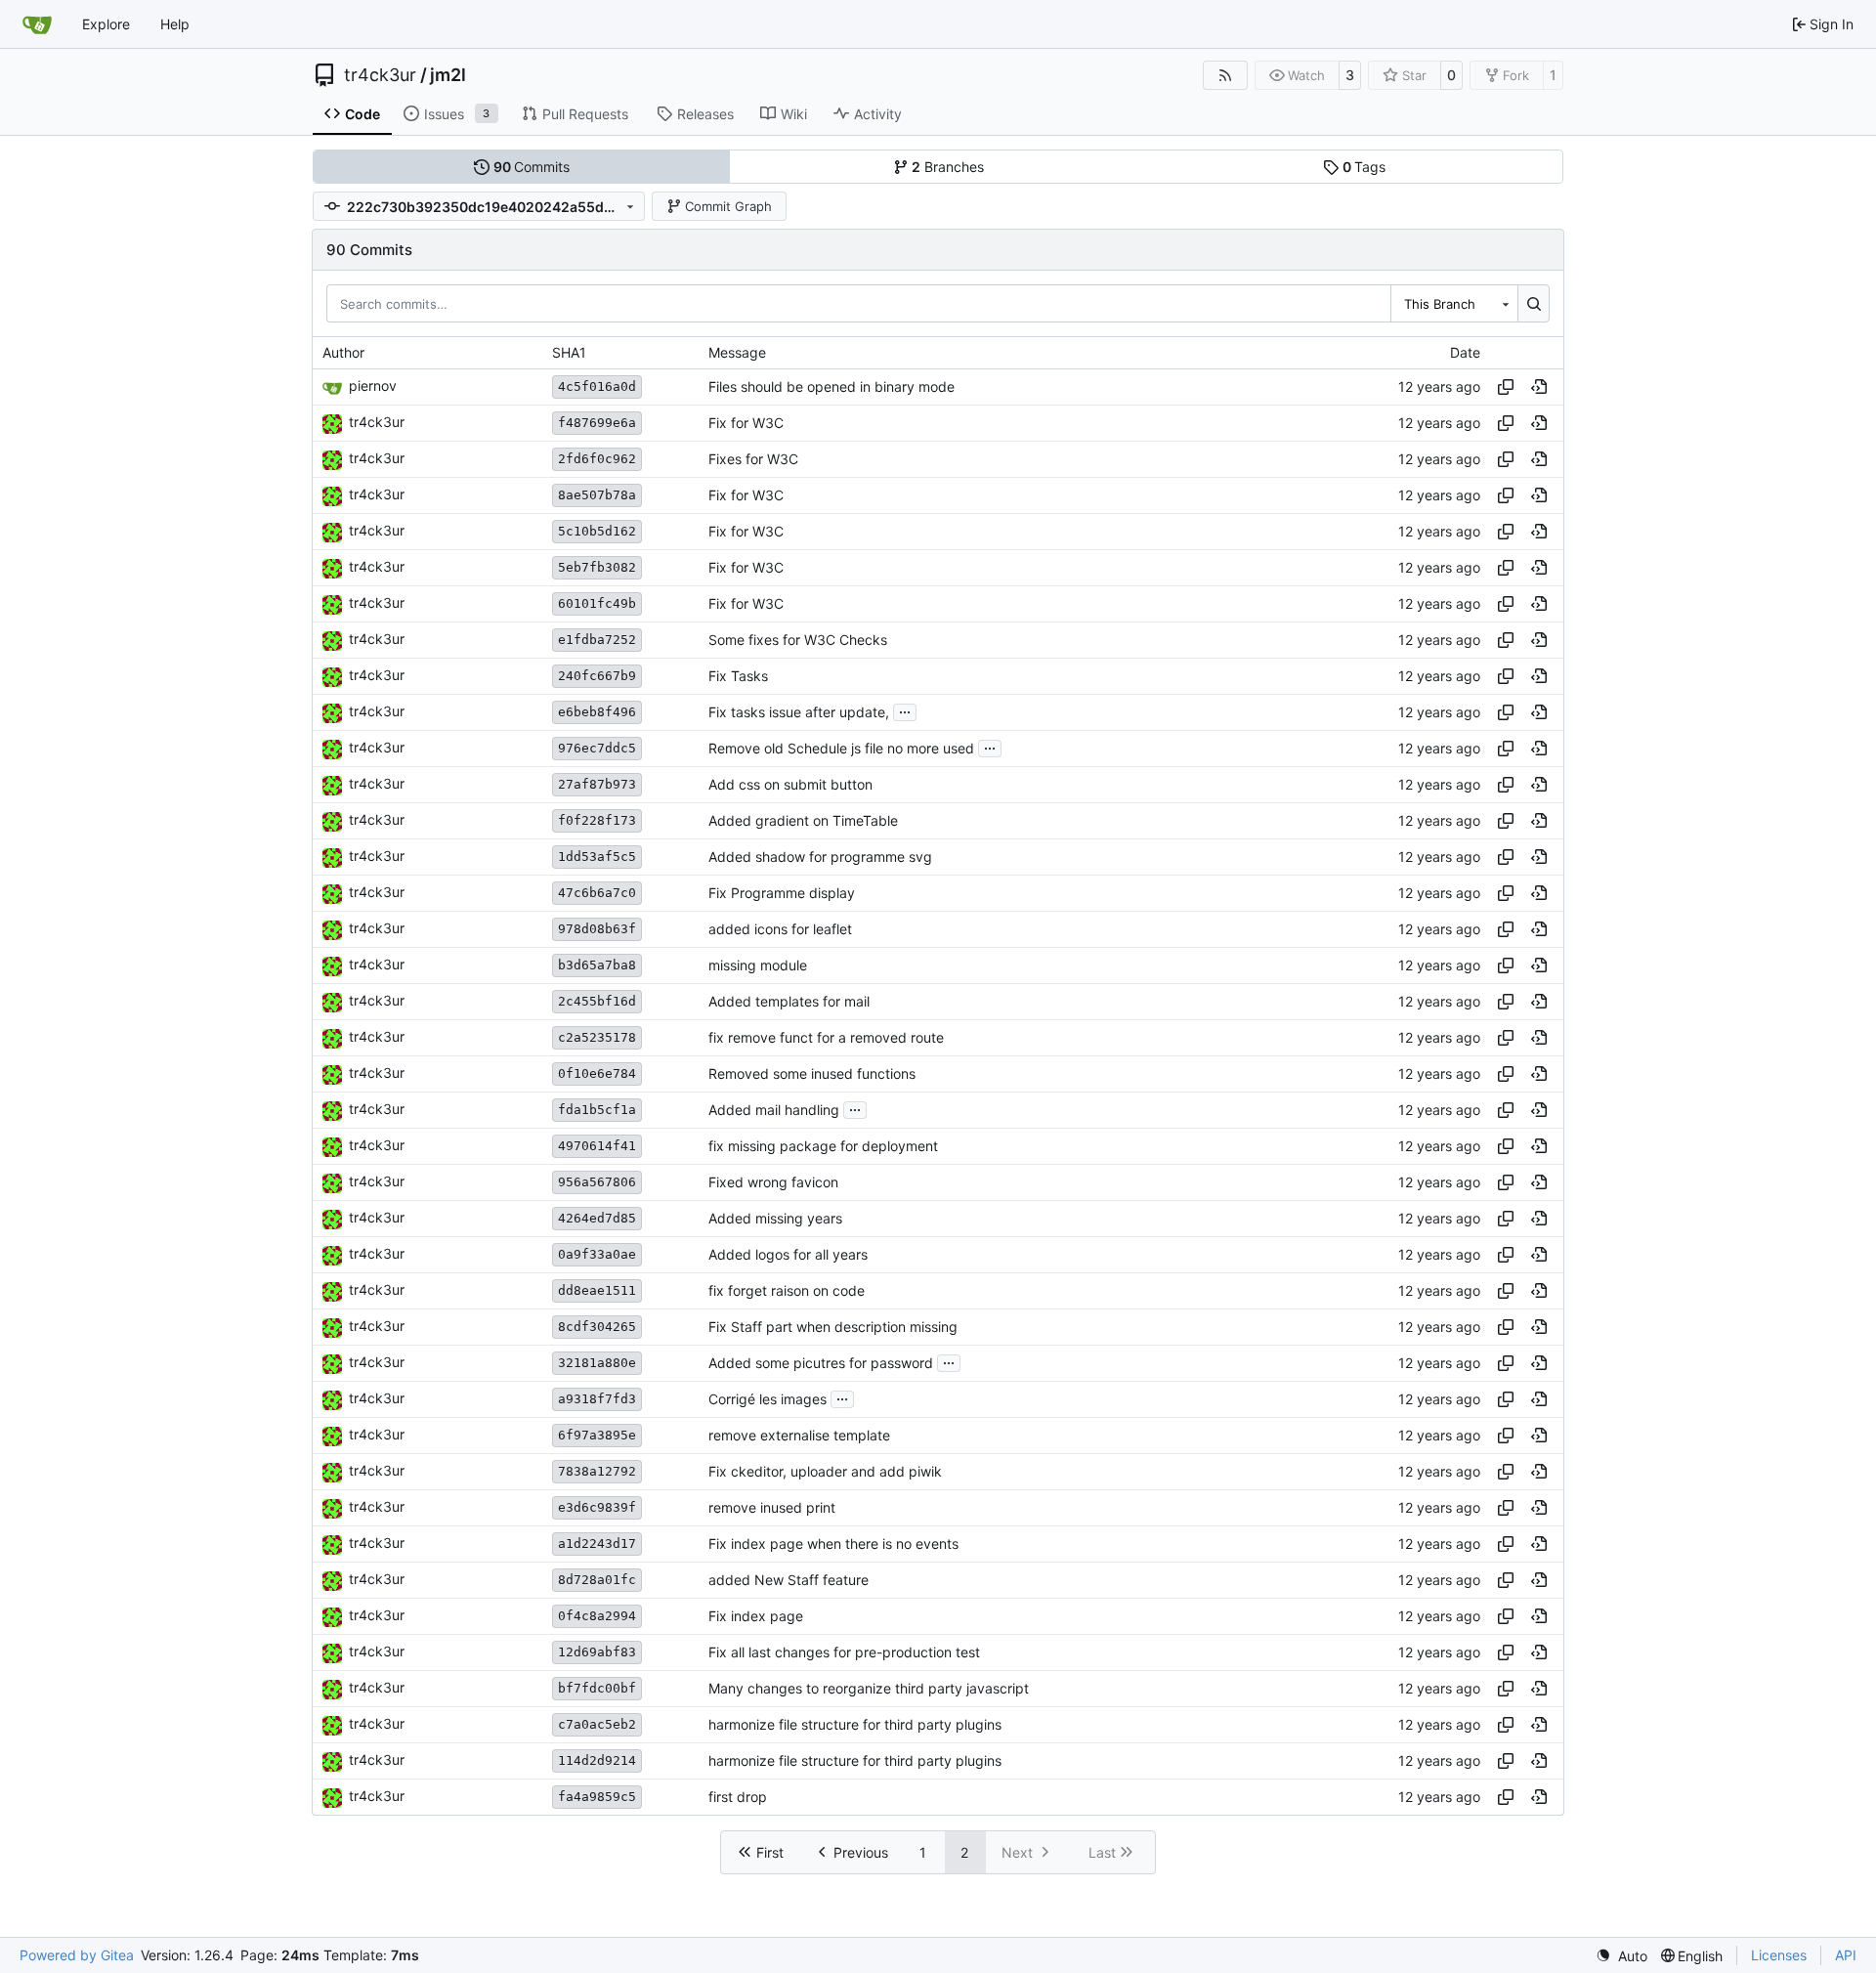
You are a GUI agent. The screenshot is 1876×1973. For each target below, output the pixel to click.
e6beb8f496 (597, 712)
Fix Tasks (738, 676)
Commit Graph (728, 206)
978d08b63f (597, 929)
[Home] (37, 24)
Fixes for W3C (753, 459)
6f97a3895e (597, 1435)
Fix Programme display (782, 893)
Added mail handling (774, 1110)
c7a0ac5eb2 (597, 1724)
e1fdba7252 (597, 640)
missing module (758, 965)
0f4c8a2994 (597, 1616)
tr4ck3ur (380, 75)
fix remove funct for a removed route (826, 1037)
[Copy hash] (1506, 387)
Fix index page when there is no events (833, 1544)
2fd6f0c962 (597, 459)
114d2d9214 (597, 1760)
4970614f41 (597, 1146)
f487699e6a (597, 423)
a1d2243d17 (597, 1544)
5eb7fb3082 (597, 567)
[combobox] (1454, 303)
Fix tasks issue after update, (799, 712)
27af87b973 (597, 784)
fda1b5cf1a (597, 1110)
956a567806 (597, 1182)
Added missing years (775, 1218)
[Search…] (1534, 303)
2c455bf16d (597, 1001)
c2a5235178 (597, 1037)
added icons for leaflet (780, 929)
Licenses (1779, 1955)
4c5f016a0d (597, 386)
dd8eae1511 (597, 1290)
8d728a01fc (597, 1580)
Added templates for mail (789, 1001)
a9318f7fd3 (597, 1399)
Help (175, 24)
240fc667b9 (597, 676)
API (1846, 1955)
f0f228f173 (597, 820)
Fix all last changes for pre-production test (844, 1652)
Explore (106, 24)
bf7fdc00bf (597, 1688)
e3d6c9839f (597, 1507)
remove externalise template (799, 1435)
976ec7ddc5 (597, 748)
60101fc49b (597, 603)
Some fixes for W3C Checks (798, 640)
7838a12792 (597, 1471)
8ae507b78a (597, 495)
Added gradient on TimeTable (803, 820)
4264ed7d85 (597, 1218)
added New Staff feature (789, 1580)
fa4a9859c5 (597, 1797)
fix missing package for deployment (823, 1146)
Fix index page (756, 1616)
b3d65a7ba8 (597, 965)
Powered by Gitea (77, 1955)
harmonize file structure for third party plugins (855, 1724)
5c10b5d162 (597, 531)
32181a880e (597, 1363)
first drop (738, 1797)
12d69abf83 (597, 1652)
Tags (1364, 167)
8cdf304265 (597, 1327)
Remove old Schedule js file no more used (841, 748)
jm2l (448, 75)
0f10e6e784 (597, 1073)
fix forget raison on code (787, 1290)
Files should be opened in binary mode (831, 386)
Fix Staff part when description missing (833, 1327)
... (905, 710)
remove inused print (772, 1507)
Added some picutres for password (821, 1363)
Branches (948, 167)
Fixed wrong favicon (773, 1182)
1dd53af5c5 (597, 857)
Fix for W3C (746, 423)
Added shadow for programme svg (820, 857)
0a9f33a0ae (597, 1254)
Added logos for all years (788, 1254)
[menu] (1621, 1956)
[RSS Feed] (1225, 75)
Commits (532, 167)
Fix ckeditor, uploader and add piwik (825, 1471)
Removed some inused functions (812, 1073)
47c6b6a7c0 (597, 893)
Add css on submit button (790, 784)
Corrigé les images (767, 1399)
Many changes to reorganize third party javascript (869, 1688)
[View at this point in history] (1539, 387)
